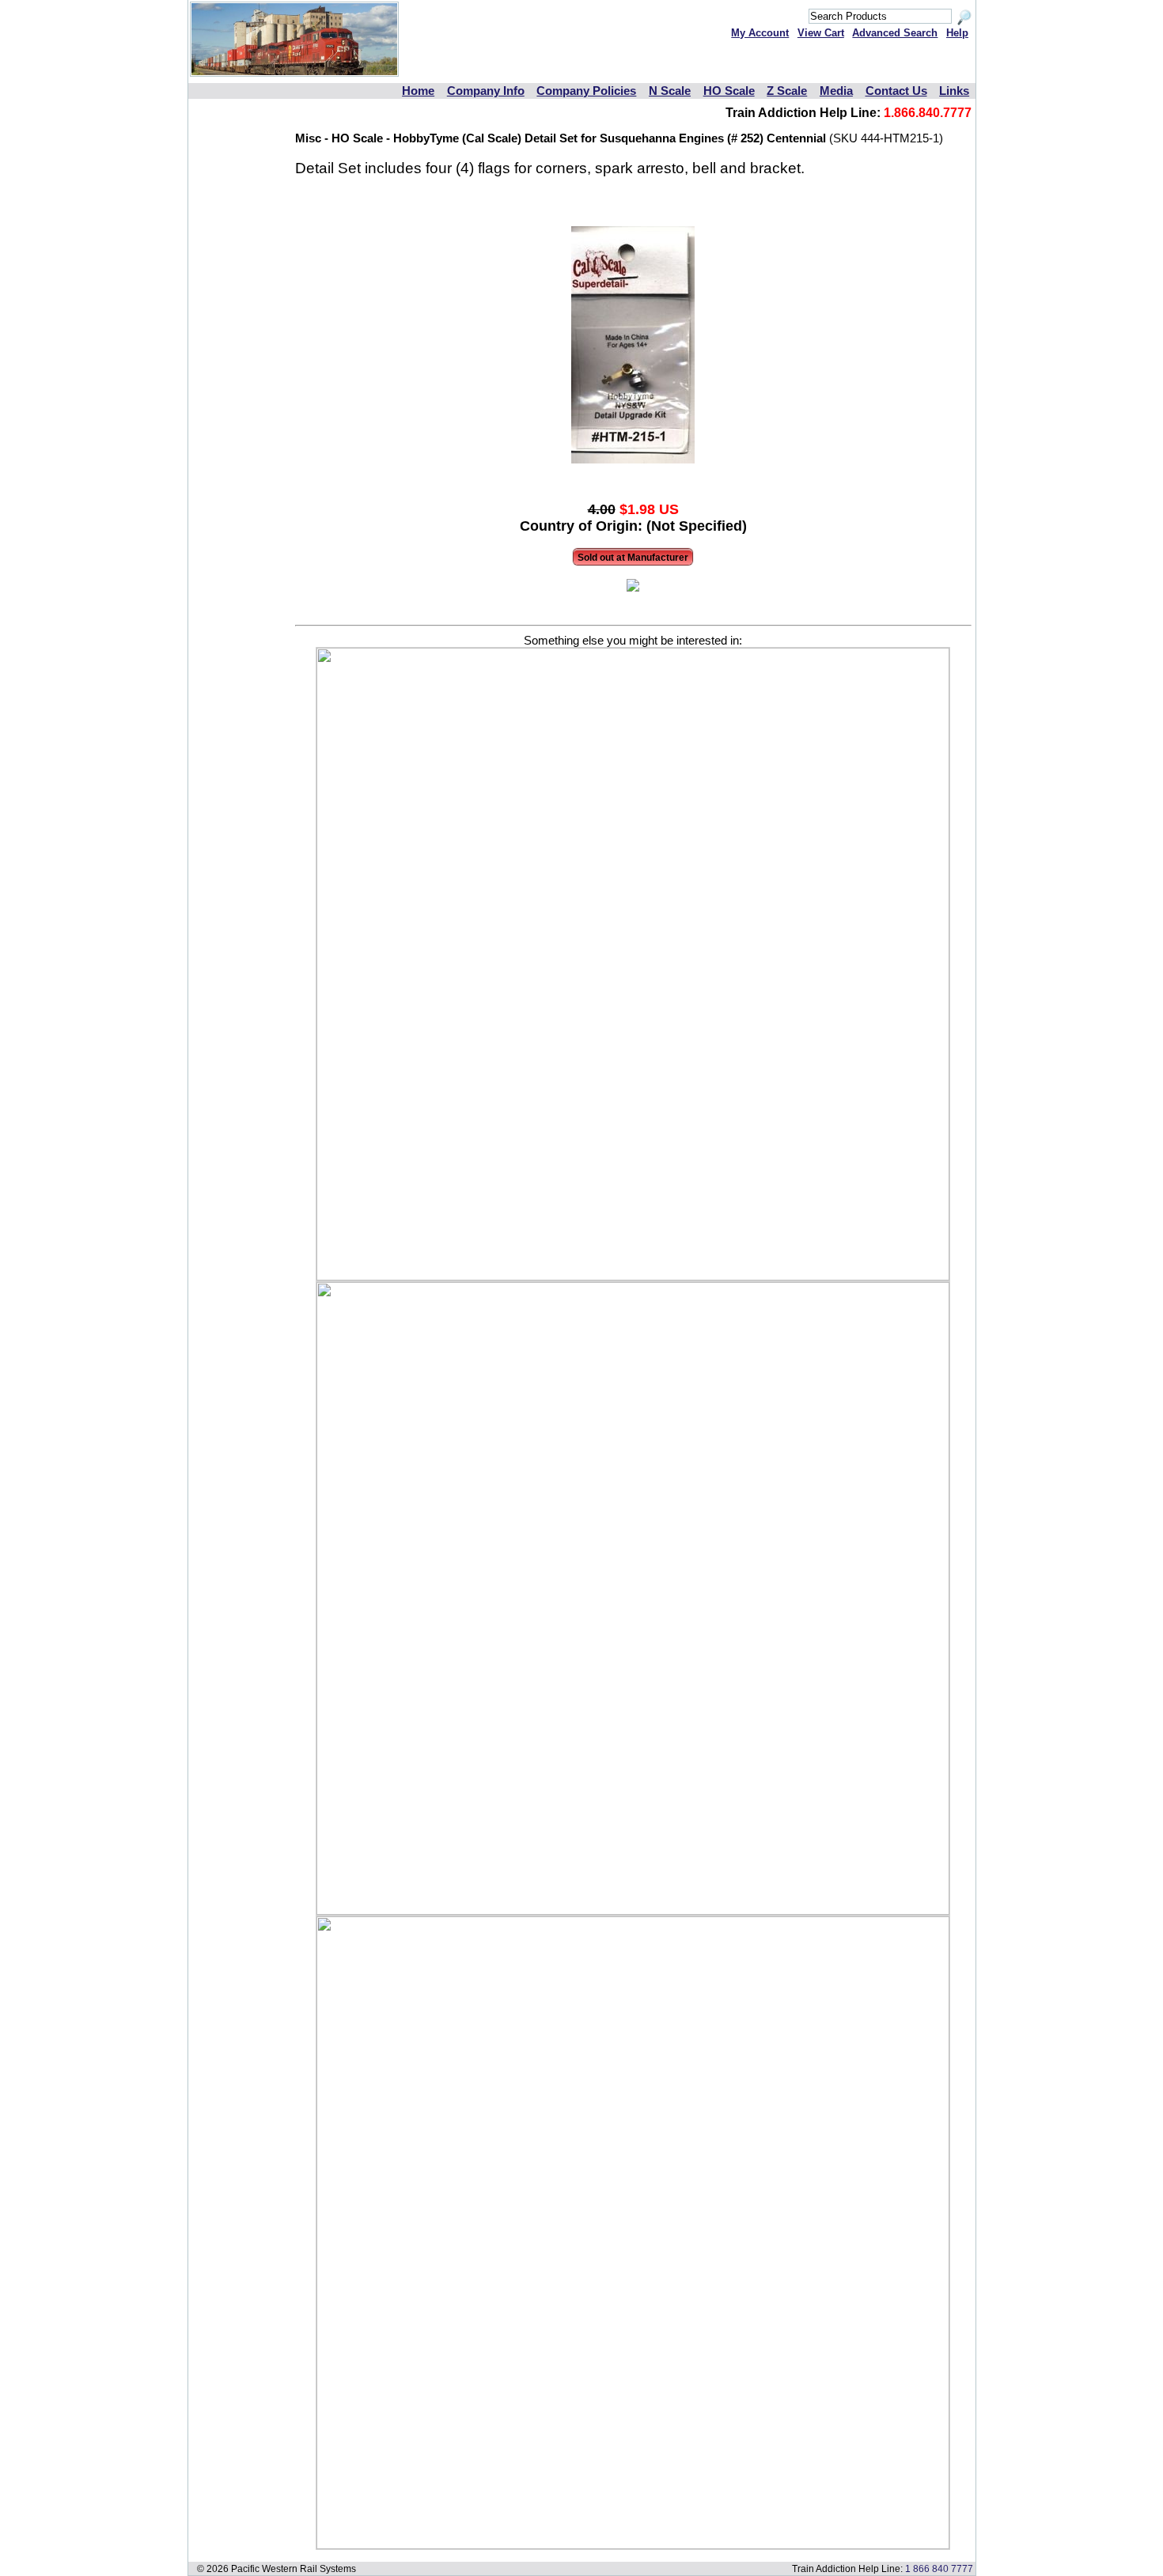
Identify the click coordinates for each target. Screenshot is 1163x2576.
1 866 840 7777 (939, 2568)
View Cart (821, 33)
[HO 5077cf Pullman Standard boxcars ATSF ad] (633, 2545)
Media (836, 91)
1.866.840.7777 (928, 113)
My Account (760, 33)
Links (954, 91)
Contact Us (896, 91)
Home (418, 91)
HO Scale (729, 91)
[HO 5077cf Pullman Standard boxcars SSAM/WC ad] (633, 1911)
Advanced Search (895, 33)
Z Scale (787, 91)
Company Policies (586, 91)
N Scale (670, 91)
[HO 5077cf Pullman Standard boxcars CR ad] (633, 1277)
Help (957, 33)
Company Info (486, 91)
